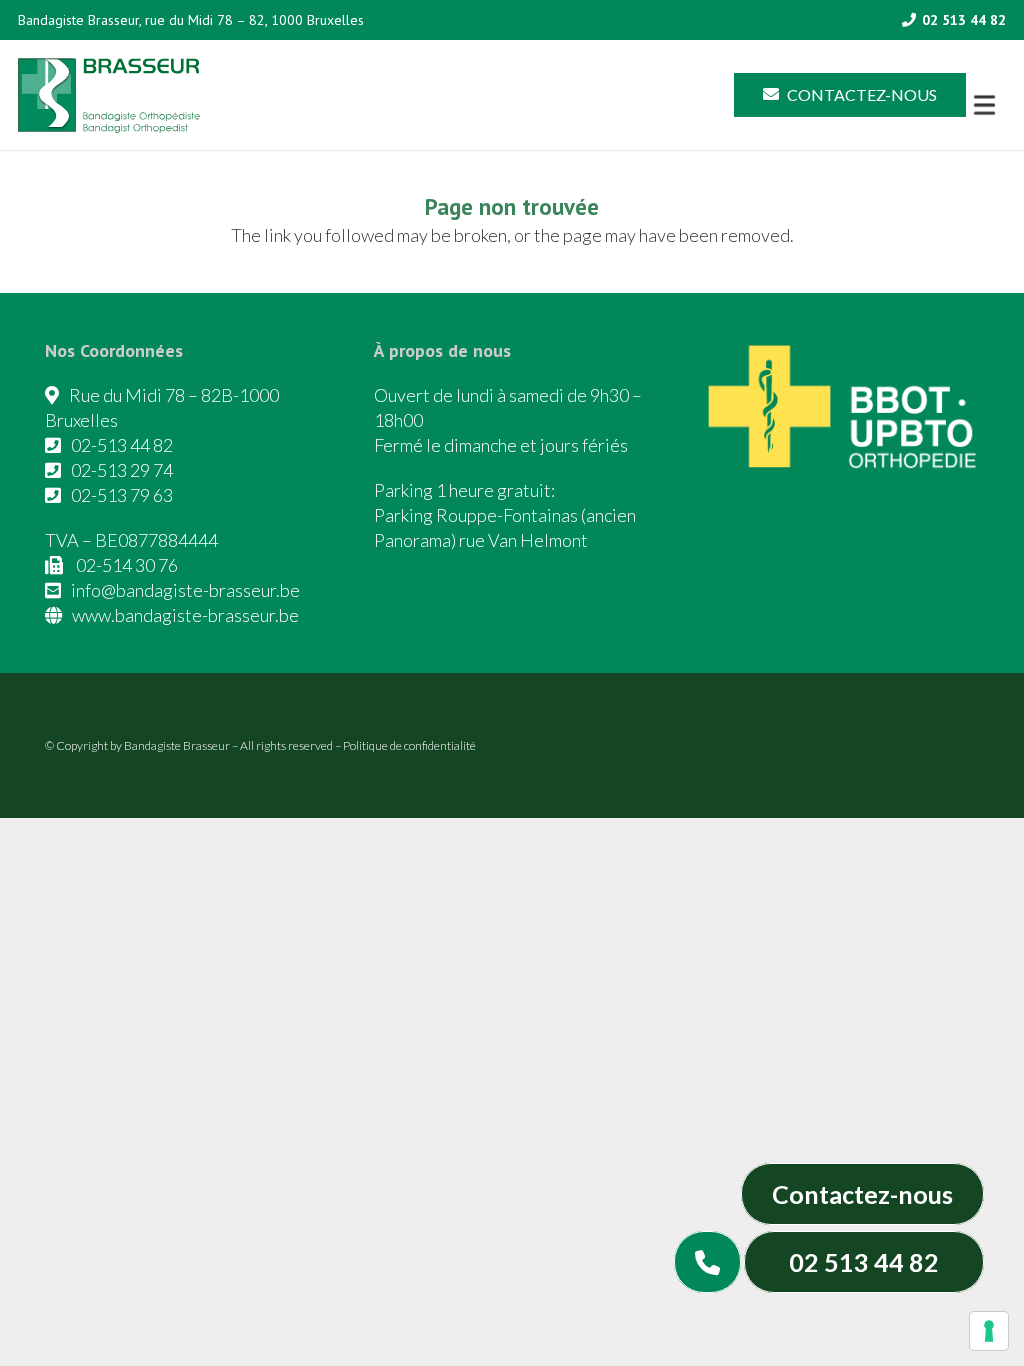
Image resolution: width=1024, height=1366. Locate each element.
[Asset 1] (109, 95)
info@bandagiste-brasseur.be (185, 590)
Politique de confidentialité (409, 745)
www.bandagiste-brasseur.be (185, 615)
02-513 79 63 (122, 495)
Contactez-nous (862, 1194)
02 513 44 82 (864, 1262)
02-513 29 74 (122, 470)
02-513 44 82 (122, 445)
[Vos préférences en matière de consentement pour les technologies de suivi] (989, 1331)
